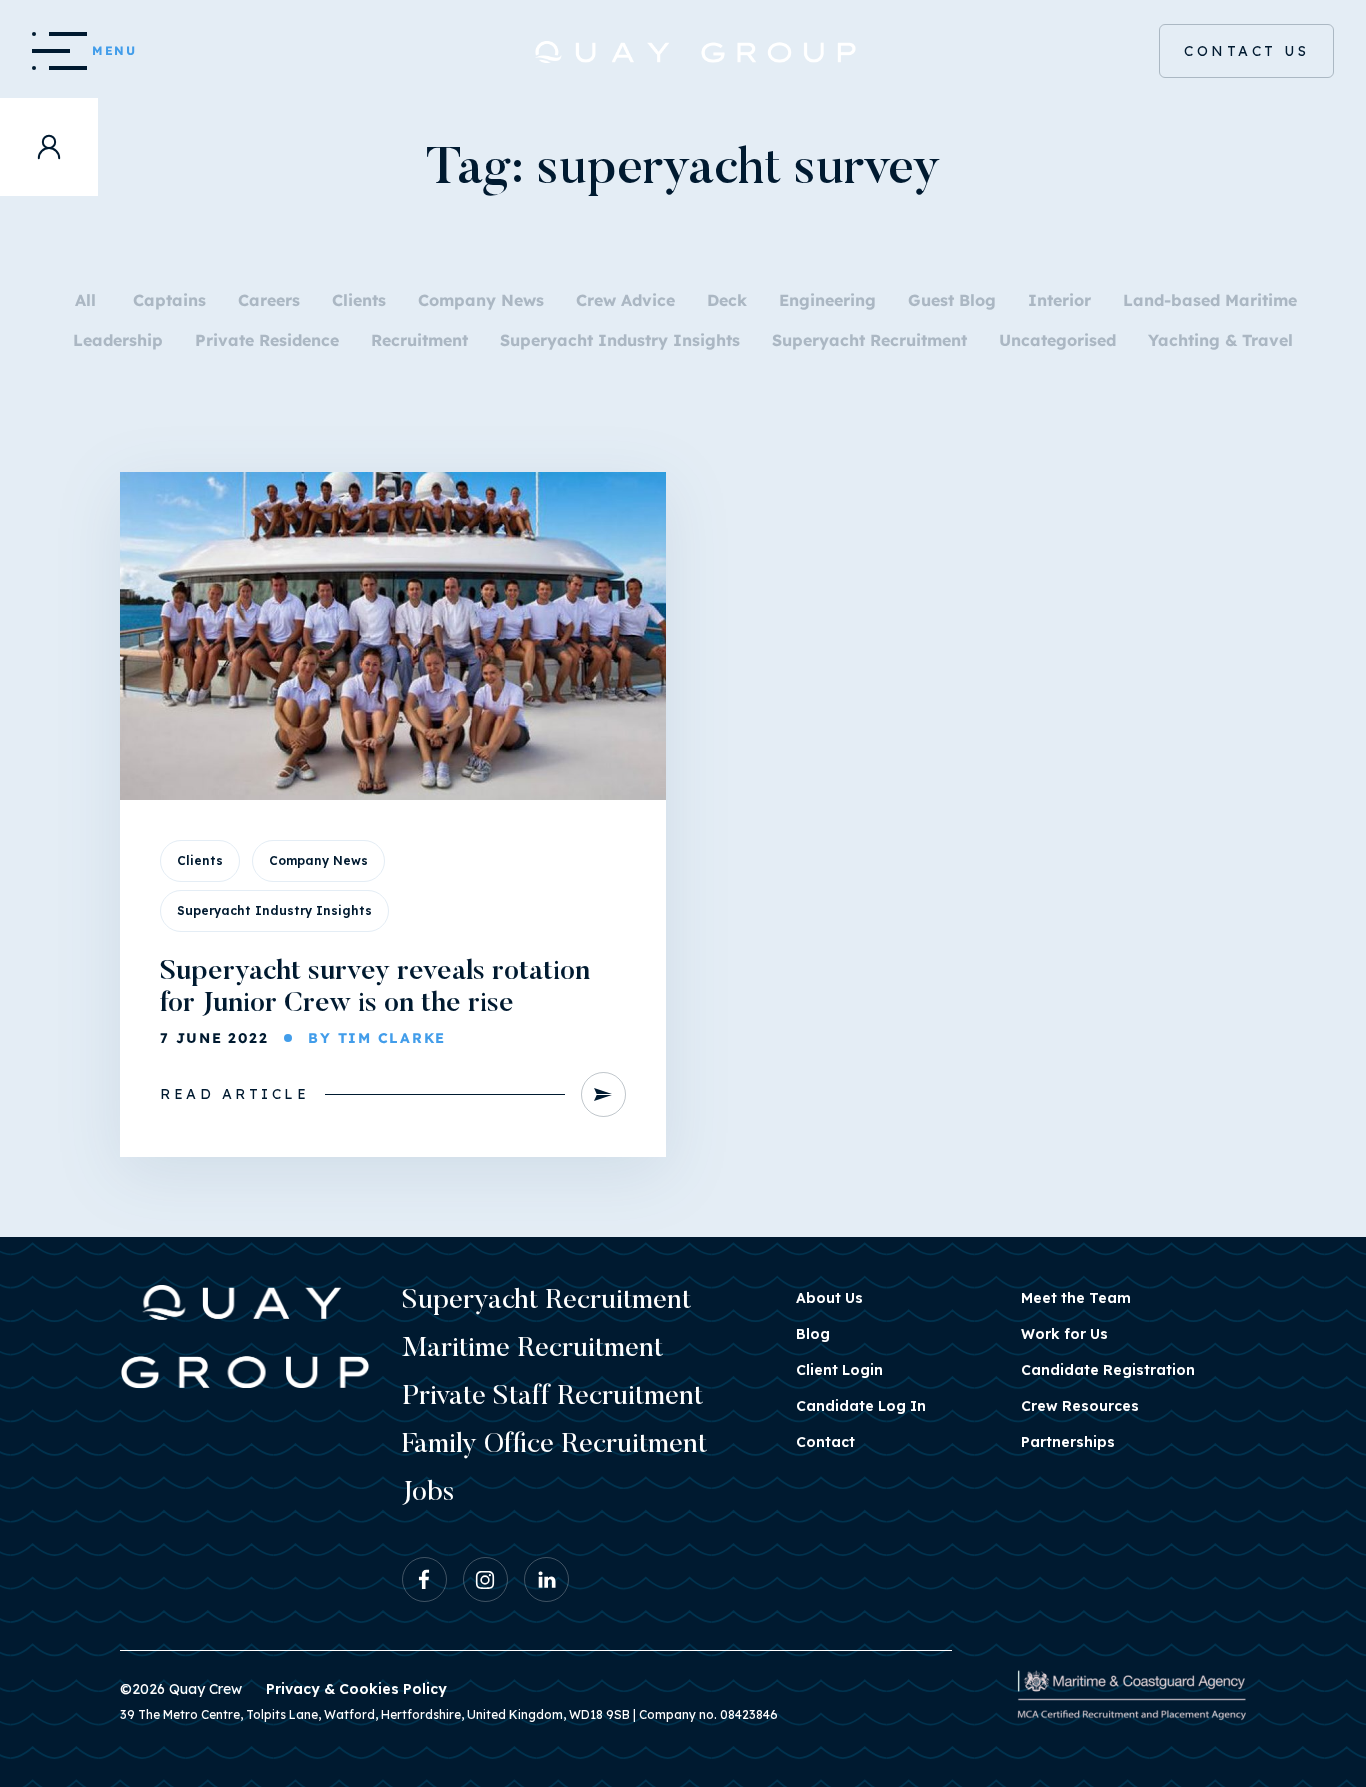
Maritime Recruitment (532, 1349)
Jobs (428, 1493)
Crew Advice (625, 300)
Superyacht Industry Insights (620, 340)
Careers (269, 300)
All (85, 300)
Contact (825, 1442)
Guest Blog (952, 300)
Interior (1059, 300)
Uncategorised (1057, 340)
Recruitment (419, 340)
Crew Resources (1080, 1406)
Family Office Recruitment (554, 1445)
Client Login (839, 1370)
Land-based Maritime (1210, 300)
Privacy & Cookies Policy (356, 1689)
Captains (169, 300)
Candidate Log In (861, 1406)
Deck (727, 300)
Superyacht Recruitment (869, 340)
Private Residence (267, 340)
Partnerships (1068, 1442)
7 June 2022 (214, 1038)
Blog (813, 1334)
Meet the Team (1076, 1298)
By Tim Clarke (377, 1038)
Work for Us (1064, 1334)
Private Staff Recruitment (552, 1397)
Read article (234, 1094)
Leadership (118, 340)
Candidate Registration (1108, 1370)
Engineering (827, 300)
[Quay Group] (683, 52)
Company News (481, 300)
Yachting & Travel (1220, 340)
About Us (829, 1298)
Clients (359, 300)
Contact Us (1246, 51)
